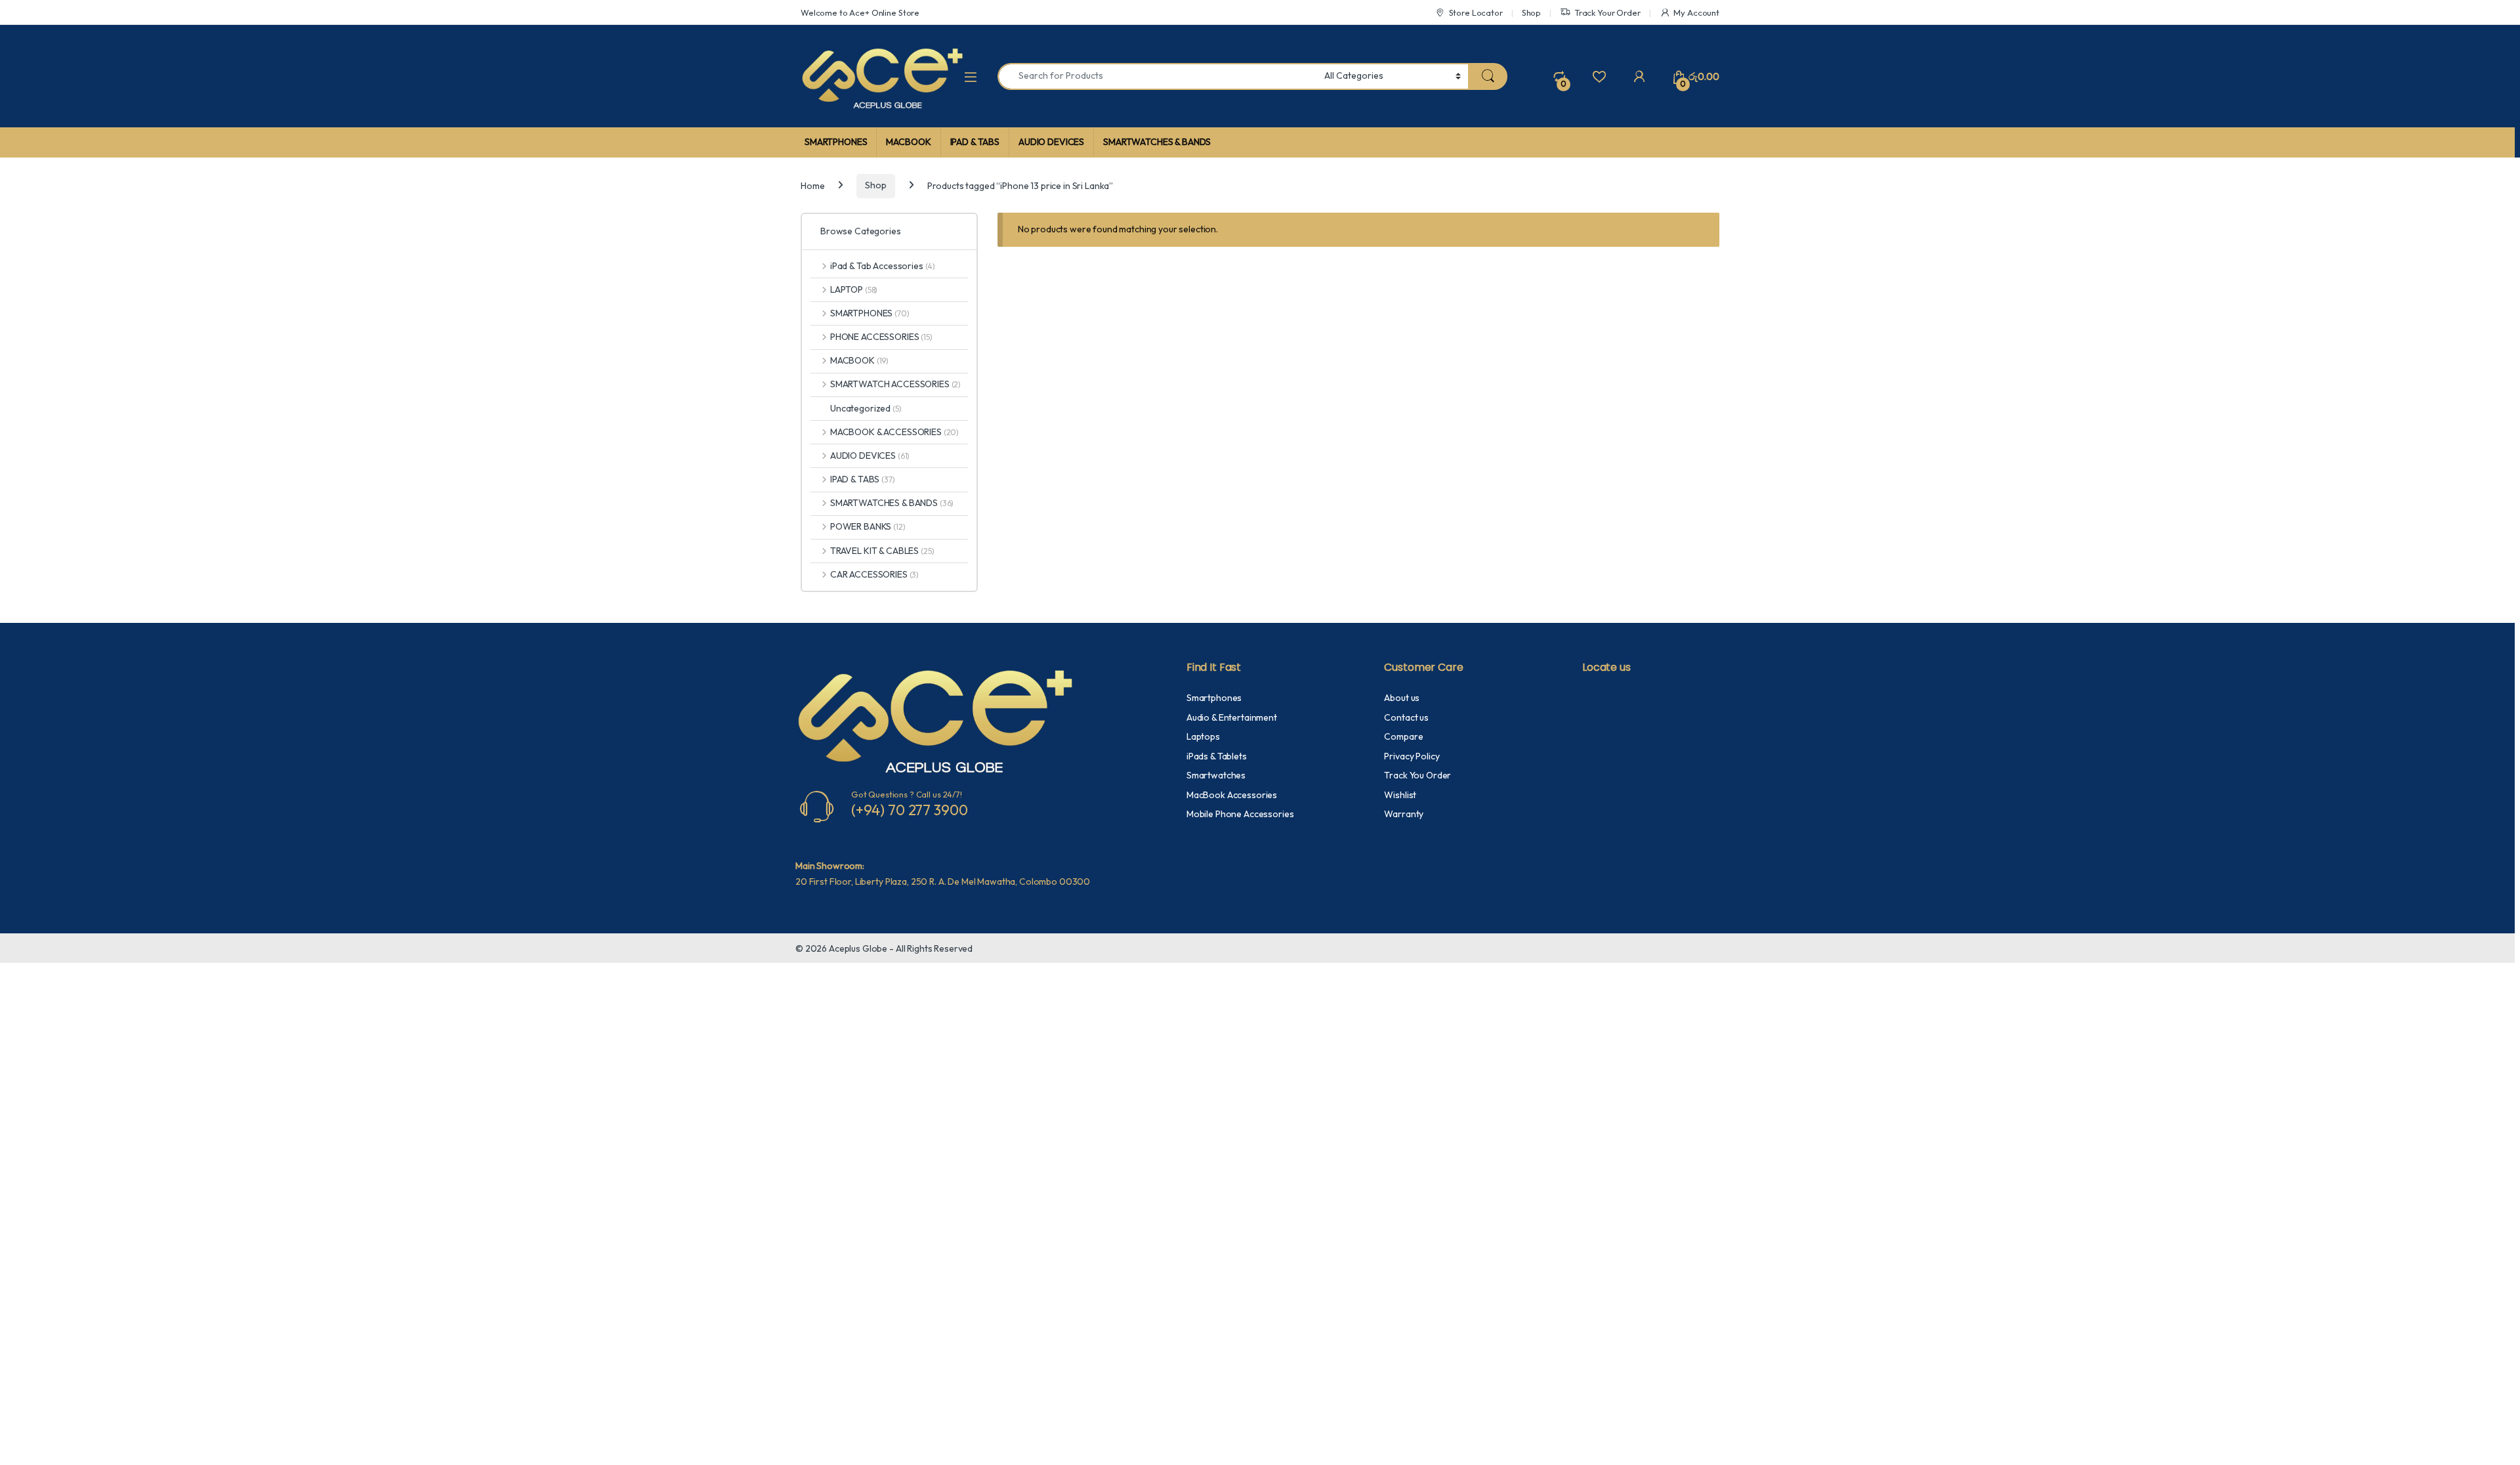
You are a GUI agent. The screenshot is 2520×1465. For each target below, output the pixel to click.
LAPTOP (854, 289)
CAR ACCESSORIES (874, 574)
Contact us (1406, 717)
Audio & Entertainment (1232, 717)
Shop (1531, 12)
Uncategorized (866, 408)
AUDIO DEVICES (1051, 142)
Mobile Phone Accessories (1240, 814)
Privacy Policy (1412, 756)
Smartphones (1214, 698)
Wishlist (1400, 795)
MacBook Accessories (1232, 795)
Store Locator (1476, 12)
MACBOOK (908, 142)
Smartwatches (1216, 775)
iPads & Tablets (1217, 756)
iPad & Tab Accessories (883, 266)
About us (1402, 698)
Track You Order (1417, 775)
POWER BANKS (868, 526)
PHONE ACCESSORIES (881, 337)
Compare (1403, 736)
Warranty (1404, 814)
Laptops (1203, 736)
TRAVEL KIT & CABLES (882, 551)
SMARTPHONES (836, 142)
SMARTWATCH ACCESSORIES (895, 384)
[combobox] (1157, 76)
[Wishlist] (1599, 76)
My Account (1696, 12)
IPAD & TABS (975, 142)
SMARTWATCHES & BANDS (1157, 142)
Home (812, 185)
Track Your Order (1607, 12)
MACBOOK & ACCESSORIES (894, 432)
